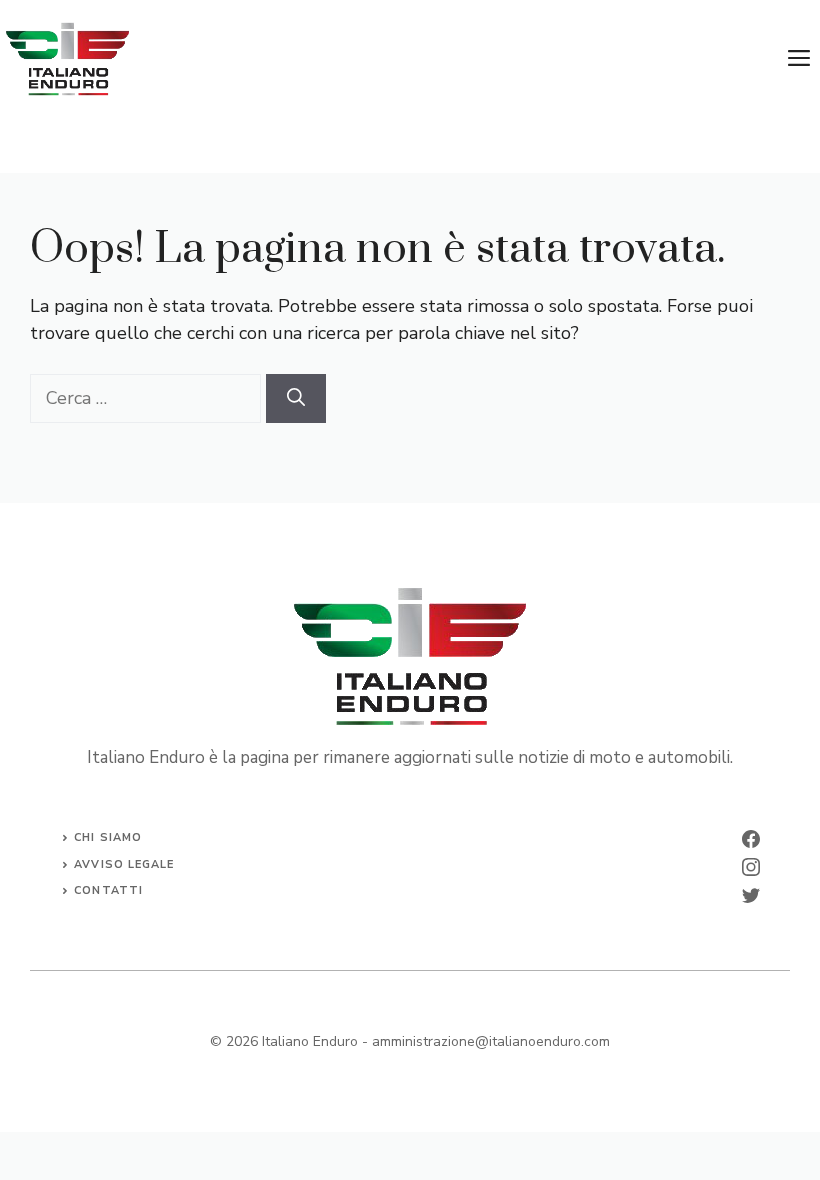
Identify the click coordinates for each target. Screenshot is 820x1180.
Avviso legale (124, 864)
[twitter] (751, 895)
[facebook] (751, 839)
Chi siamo (108, 837)
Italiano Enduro (310, 1041)
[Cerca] (296, 398)
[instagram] (751, 867)
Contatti (108, 890)
